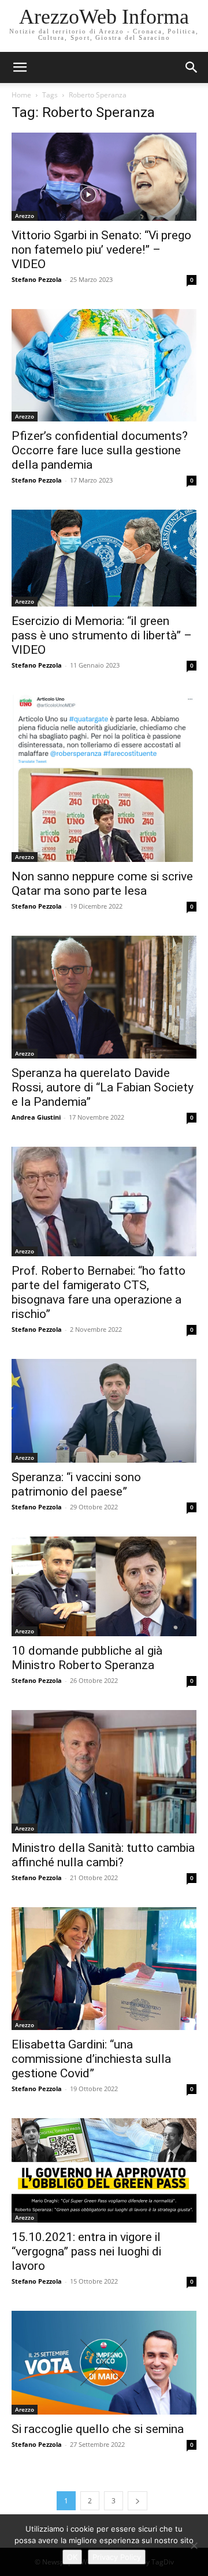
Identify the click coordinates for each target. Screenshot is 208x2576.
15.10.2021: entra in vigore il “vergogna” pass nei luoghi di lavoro (86, 2251)
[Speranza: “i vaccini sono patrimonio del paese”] (104, 1411)
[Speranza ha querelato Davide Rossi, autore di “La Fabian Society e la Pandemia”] (104, 997)
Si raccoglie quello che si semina (98, 2429)
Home (21, 95)
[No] (194, 2545)
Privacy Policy (117, 2557)
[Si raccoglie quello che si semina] (104, 2363)
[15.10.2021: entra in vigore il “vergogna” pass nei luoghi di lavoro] (104, 2170)
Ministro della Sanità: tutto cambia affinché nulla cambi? (103, 1855)
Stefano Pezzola (37, 279)
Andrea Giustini (36, 1117)
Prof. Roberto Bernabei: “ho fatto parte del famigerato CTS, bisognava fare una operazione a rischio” (99, 1292)
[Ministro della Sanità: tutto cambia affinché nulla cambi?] (104, 1771)
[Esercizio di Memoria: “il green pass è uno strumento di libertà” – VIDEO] (104, 558)
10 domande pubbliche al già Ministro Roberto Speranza (87, 1658)
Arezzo (25, 216)
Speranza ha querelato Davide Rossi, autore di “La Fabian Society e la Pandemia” (103, 1087)
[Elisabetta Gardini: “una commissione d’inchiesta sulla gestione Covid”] (104, 1969)
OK (72, 2557)
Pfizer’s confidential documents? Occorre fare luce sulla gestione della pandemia (100, 450)
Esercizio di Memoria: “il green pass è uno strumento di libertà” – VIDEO (102, 635)
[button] (192, 67)
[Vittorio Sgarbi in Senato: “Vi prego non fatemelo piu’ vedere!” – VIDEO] (104, 177)
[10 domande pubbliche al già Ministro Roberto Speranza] (104, 1587)
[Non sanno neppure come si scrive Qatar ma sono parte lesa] (104, 778)
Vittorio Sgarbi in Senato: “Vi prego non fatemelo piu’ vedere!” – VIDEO (101, 250)
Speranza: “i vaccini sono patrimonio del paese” (76, 1484)
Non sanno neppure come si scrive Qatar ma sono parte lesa (102, 884)
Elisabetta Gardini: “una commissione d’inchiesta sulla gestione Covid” (91, 2059)
